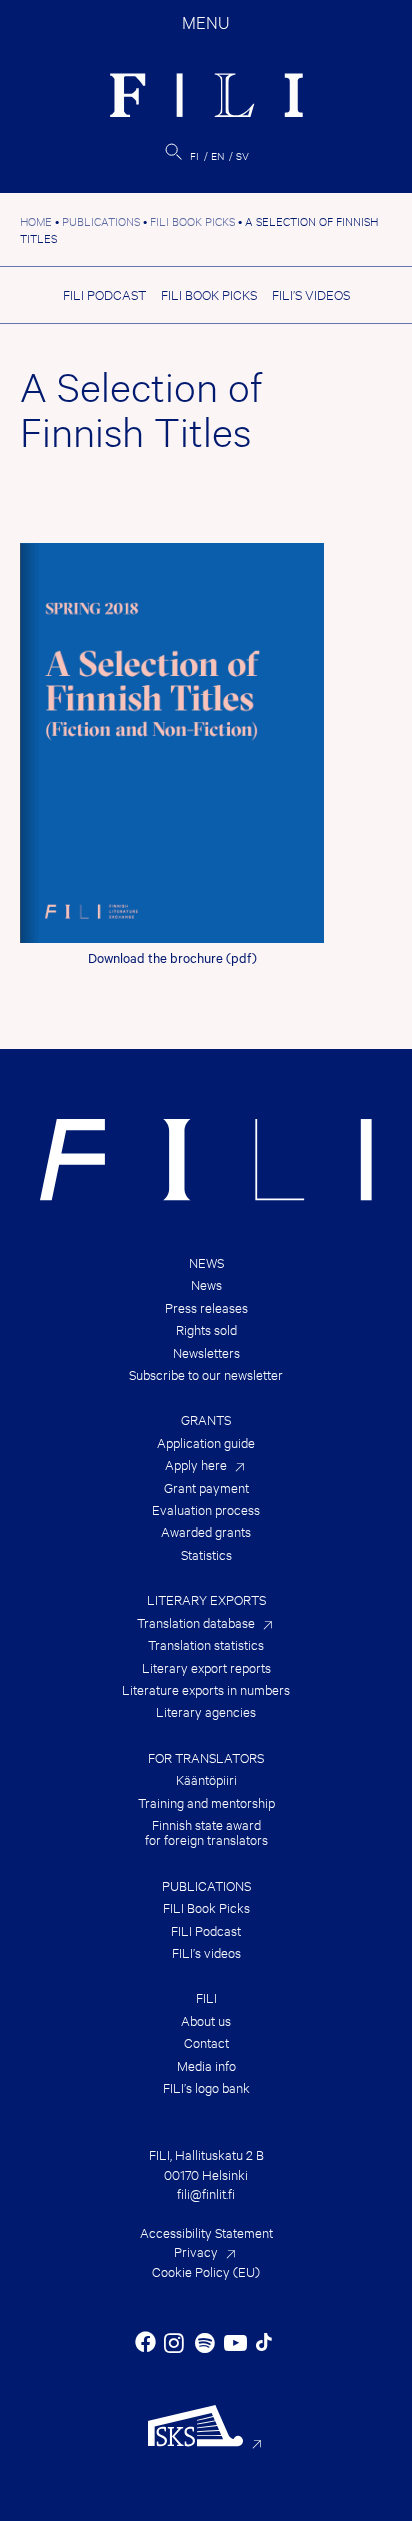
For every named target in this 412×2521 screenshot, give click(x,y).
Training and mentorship (206, 1802)
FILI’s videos (311, 294)
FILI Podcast (104, 294)
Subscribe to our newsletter (206, 1374)
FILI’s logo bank (206, 2087)
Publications (206, 1885)
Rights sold (206, 1329)
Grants (206, 1419)
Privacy (196, 2251)
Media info (206, 2065)
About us (206, 2020)
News (206, 1262)
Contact (206, 2042)
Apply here (196, 1464)
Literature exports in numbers (206, 1689)
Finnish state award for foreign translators (206, 1832)
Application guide (206, 1442)
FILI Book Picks (209, 294)
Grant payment (206, 1487)
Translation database (196, 1622)
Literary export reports (206, 1667)
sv (242, 155)
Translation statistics (206, 1644)
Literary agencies (206, 1711)
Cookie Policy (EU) (206, 2271)
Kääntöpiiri (206, 1779)
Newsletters (206, 1352)
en (217, 155)
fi (194, 155)
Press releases (206, 1307)
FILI (206, 1997)
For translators (206, 1757)
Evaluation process (206, 1509)
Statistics (206, 1554)
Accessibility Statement (206, 2232)
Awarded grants (206, 1531)
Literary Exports (206, 1599)
